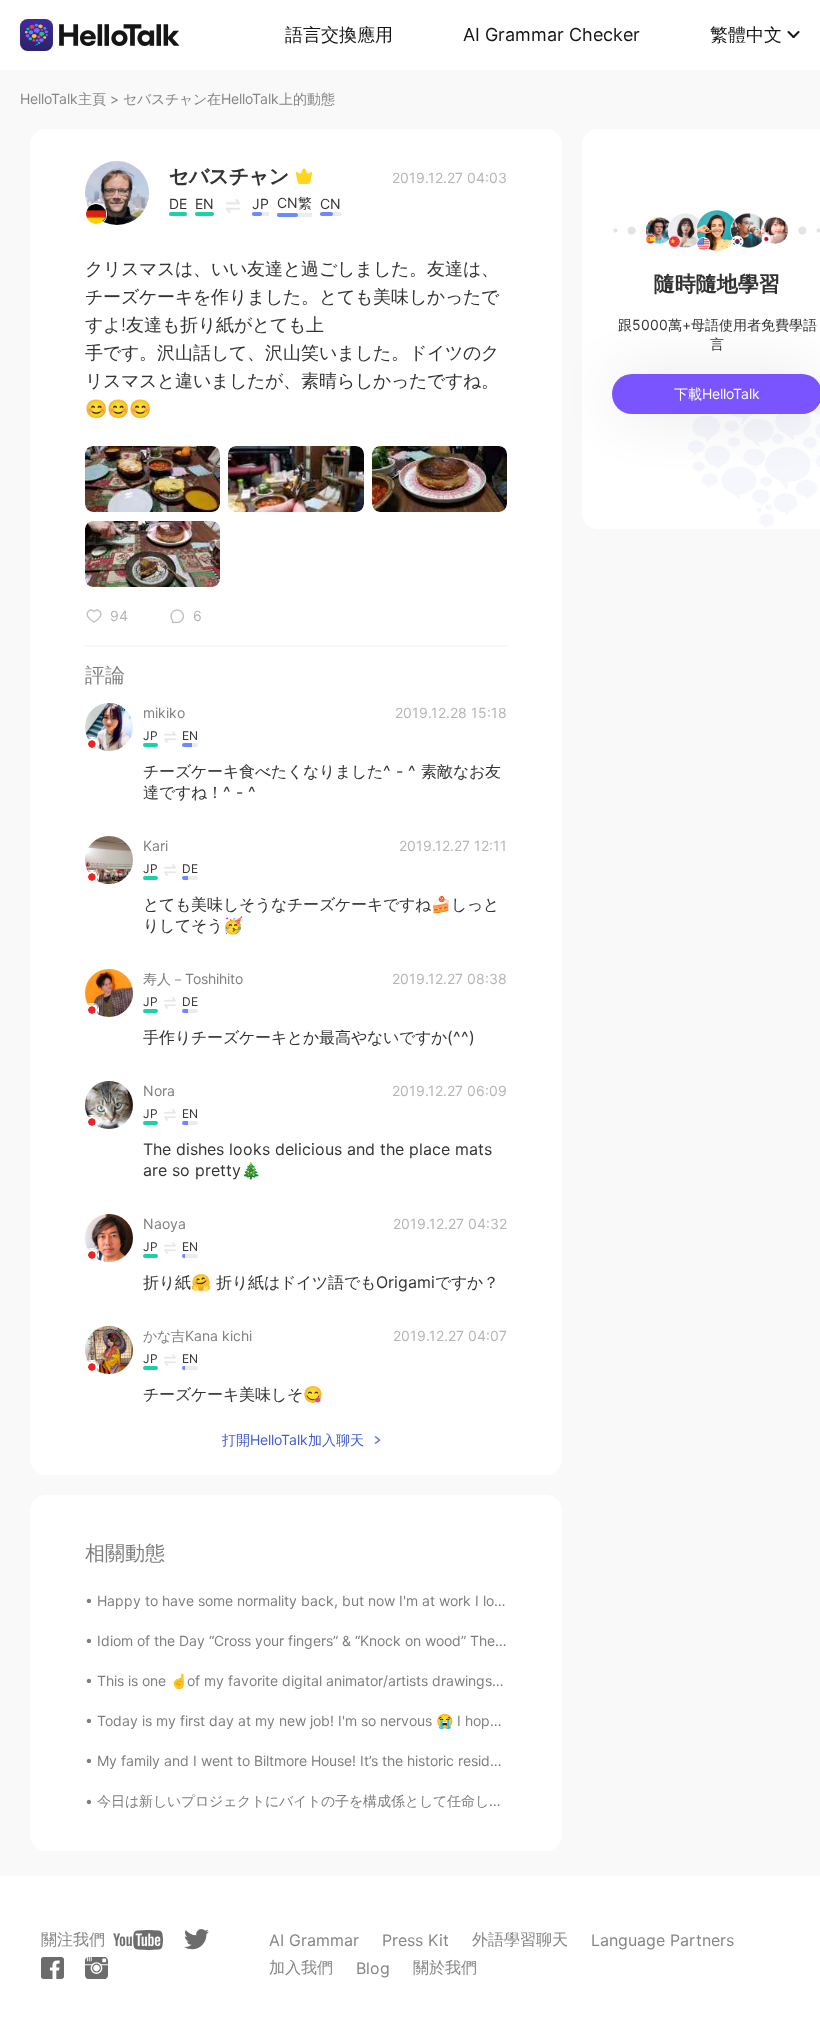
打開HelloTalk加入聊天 (293, 1439)
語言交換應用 (339, 34)
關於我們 (445, 1967)
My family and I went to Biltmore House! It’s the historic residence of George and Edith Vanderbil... (415, 1760)
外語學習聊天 (520, 1939)
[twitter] (196, 1939)
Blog (373, 1968)
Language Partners (662, 1940)
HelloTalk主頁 (63, 98)
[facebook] (52, 1968)
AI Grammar (314, 1940)
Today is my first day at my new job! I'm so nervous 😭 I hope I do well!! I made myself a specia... (414, 1720)
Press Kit (415, 1940)
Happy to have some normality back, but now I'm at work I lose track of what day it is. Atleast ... (410, 1600)
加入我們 (301, 1967)
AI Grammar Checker (551, 34)
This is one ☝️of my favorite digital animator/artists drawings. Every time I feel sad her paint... (402, 1680)
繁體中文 (746, 34)
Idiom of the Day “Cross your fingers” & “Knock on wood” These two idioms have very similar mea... (419, 1640)
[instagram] (96, 1968)
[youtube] (138, 1940)
